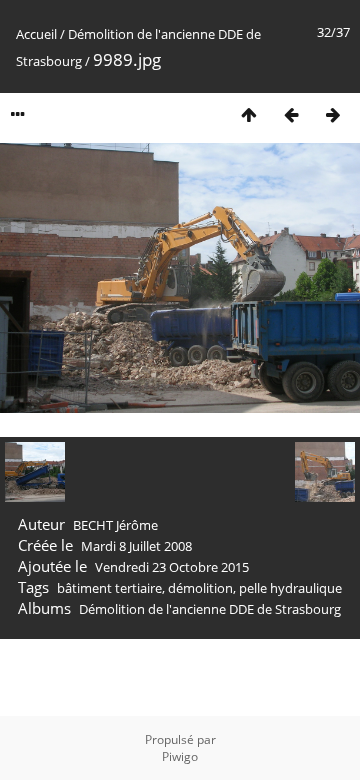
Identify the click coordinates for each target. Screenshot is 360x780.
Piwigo (180, 756)
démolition (200, 588)
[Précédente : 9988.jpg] (291, 114)
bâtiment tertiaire (109, 588)
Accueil (36, 34)
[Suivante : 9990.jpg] (333, 114)
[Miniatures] (249, 114)
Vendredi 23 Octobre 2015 (172, 567)
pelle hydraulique (290, 588)
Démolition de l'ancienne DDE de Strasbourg (210, 609)
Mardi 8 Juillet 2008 (136, 546)
